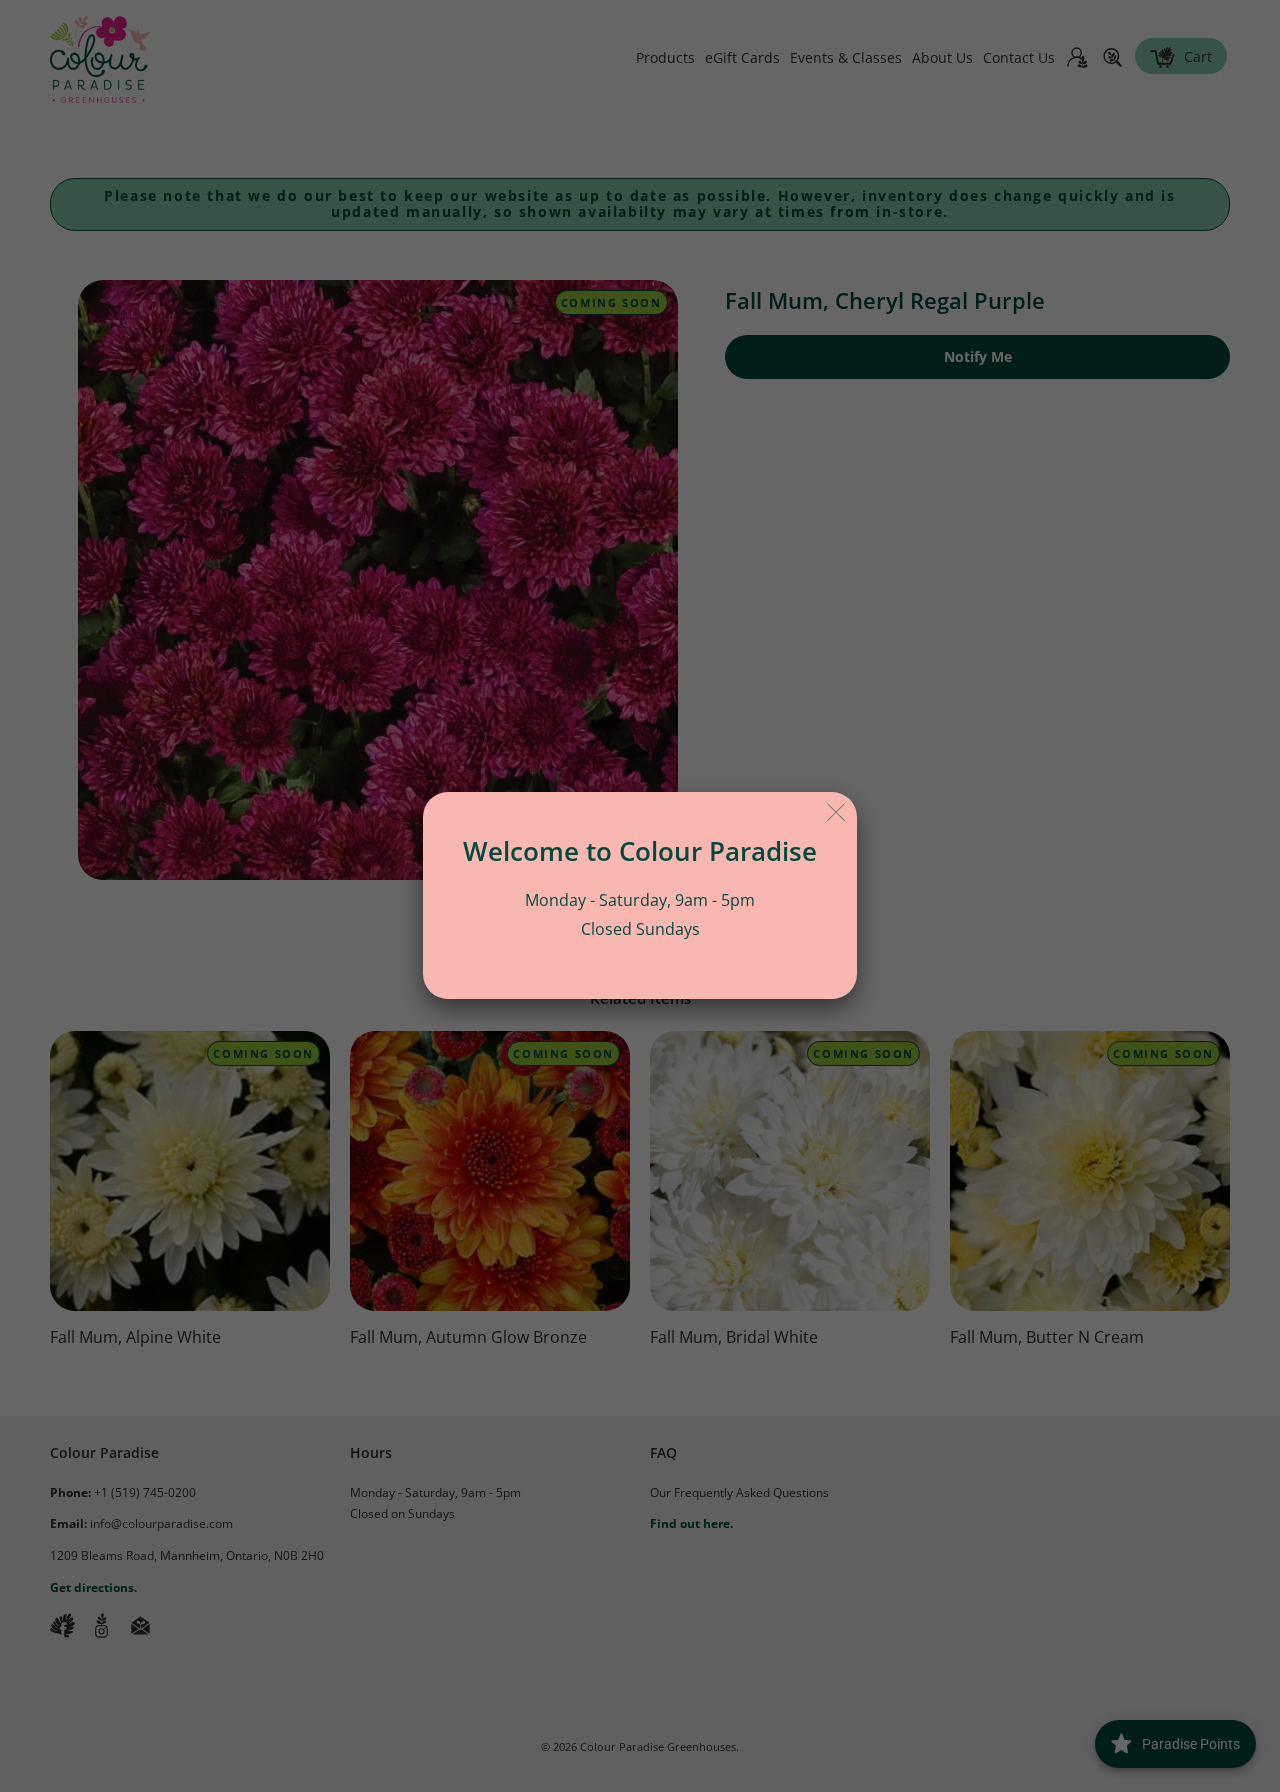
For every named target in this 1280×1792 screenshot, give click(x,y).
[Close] (836, 812)
